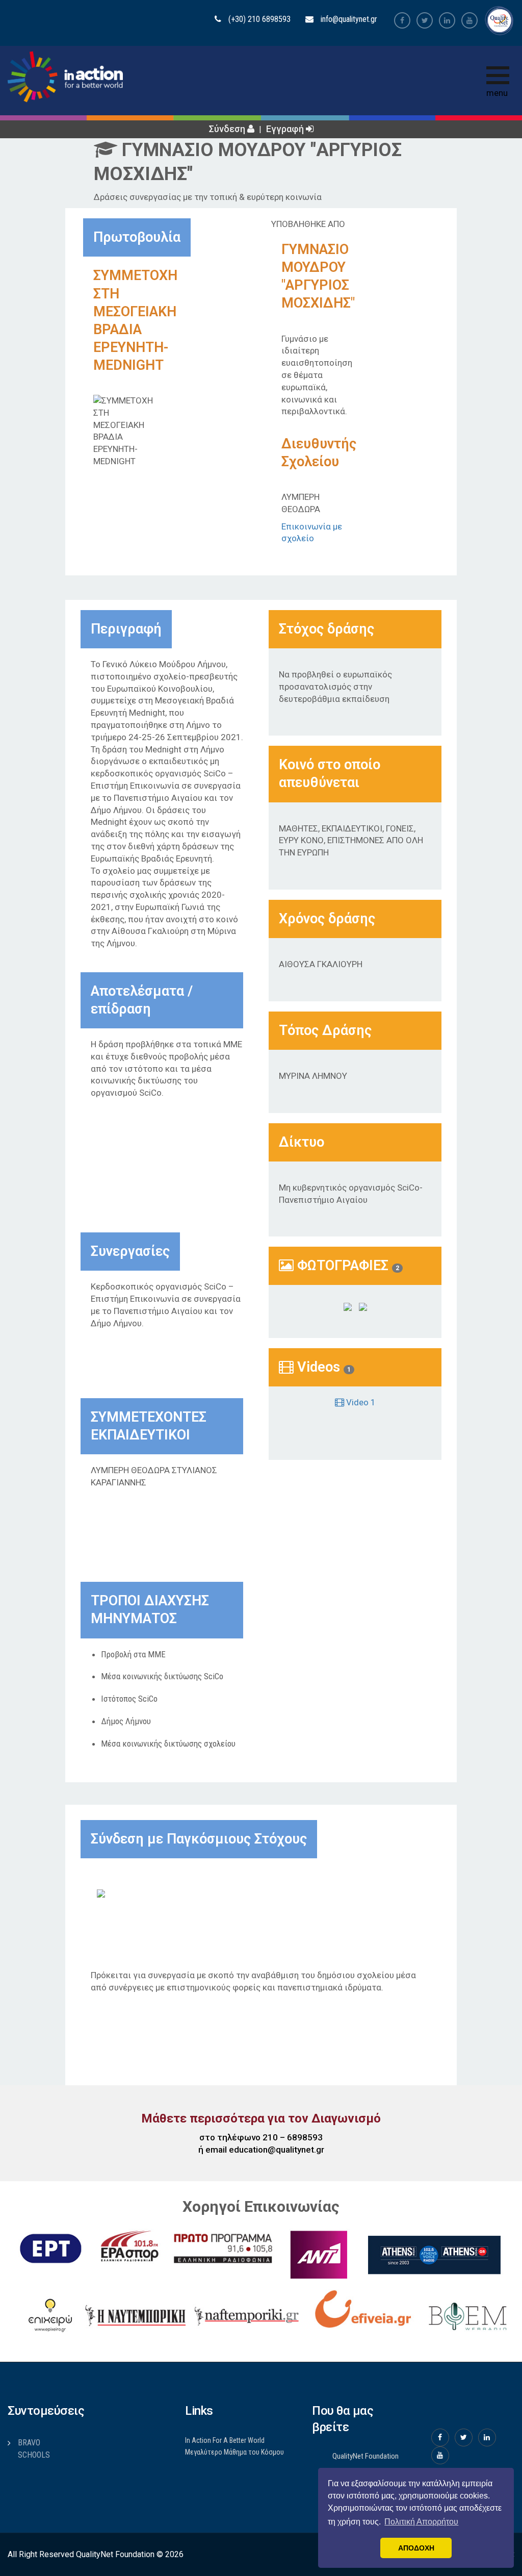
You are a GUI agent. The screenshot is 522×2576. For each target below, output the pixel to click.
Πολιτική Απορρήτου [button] (421, 2522)
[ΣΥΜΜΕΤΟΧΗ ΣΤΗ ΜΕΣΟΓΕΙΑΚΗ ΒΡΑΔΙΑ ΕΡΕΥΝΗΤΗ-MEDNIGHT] (348, 1306)
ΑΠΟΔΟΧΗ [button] (416, 2548)
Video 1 (360, 1402)
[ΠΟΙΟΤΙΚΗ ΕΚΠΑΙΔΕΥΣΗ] (122, 1892)
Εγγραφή (286, 129)
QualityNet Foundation (366, 2456)
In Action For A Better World (225, 2440)
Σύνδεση (228, 129)
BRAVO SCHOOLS (34, 2449)
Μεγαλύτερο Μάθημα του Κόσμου (234, 2452)
